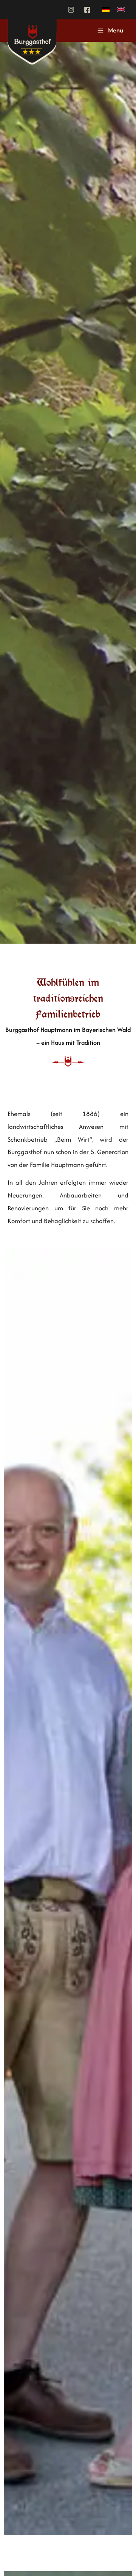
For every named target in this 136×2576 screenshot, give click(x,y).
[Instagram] (71, 10)
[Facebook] (87, 10)
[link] (106, 9)
